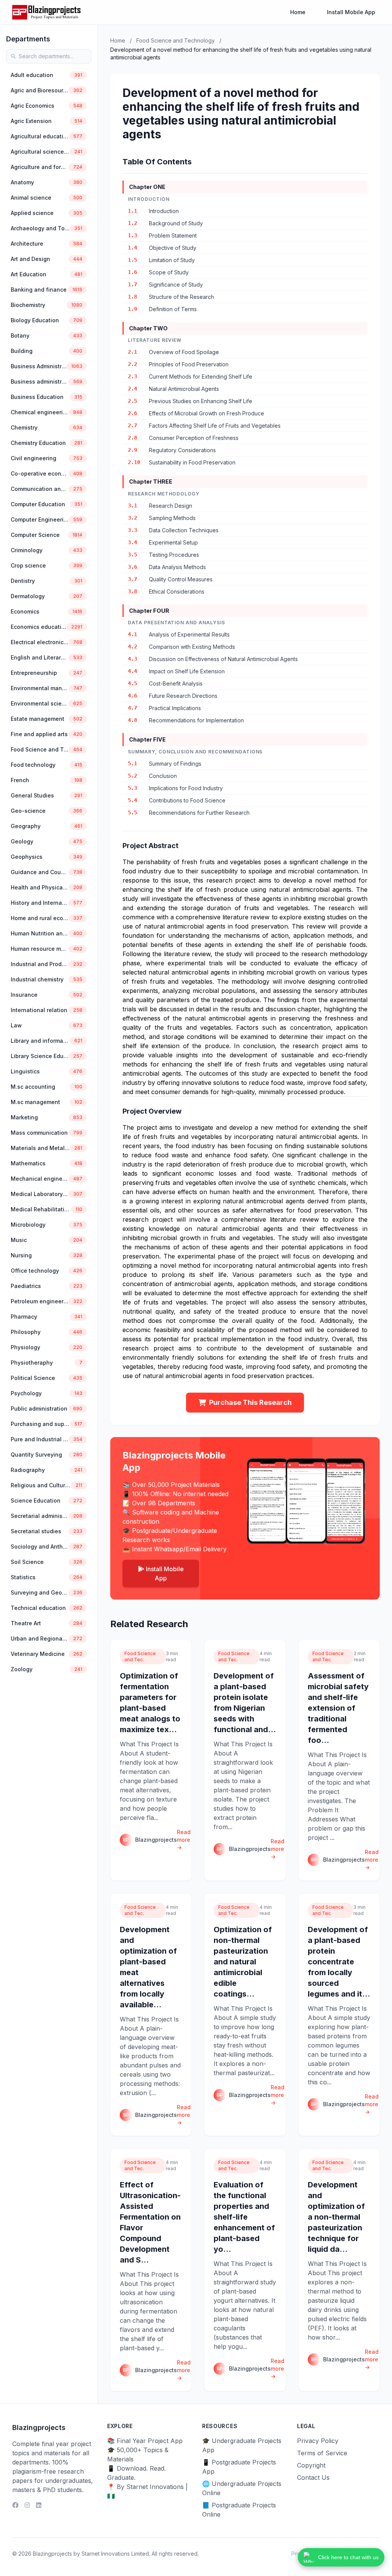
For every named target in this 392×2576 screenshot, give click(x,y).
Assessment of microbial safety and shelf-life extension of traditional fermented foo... (338, 1708)
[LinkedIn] (39, 2505)
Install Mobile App (351, 12)
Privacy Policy (318, 2441)
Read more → (184, 1840)
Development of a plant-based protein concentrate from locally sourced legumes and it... (339, 1962)
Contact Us (313, 2478)
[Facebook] (15, 2505)
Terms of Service (322, 2453)
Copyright (311, 2465)
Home (298, 12)
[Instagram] (27, 2505)
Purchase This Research (250, 1402)
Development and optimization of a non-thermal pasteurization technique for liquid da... (336, 2217)
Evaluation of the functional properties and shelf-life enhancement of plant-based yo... (244, 2217)
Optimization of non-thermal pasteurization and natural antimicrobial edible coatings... (243, 1962)
